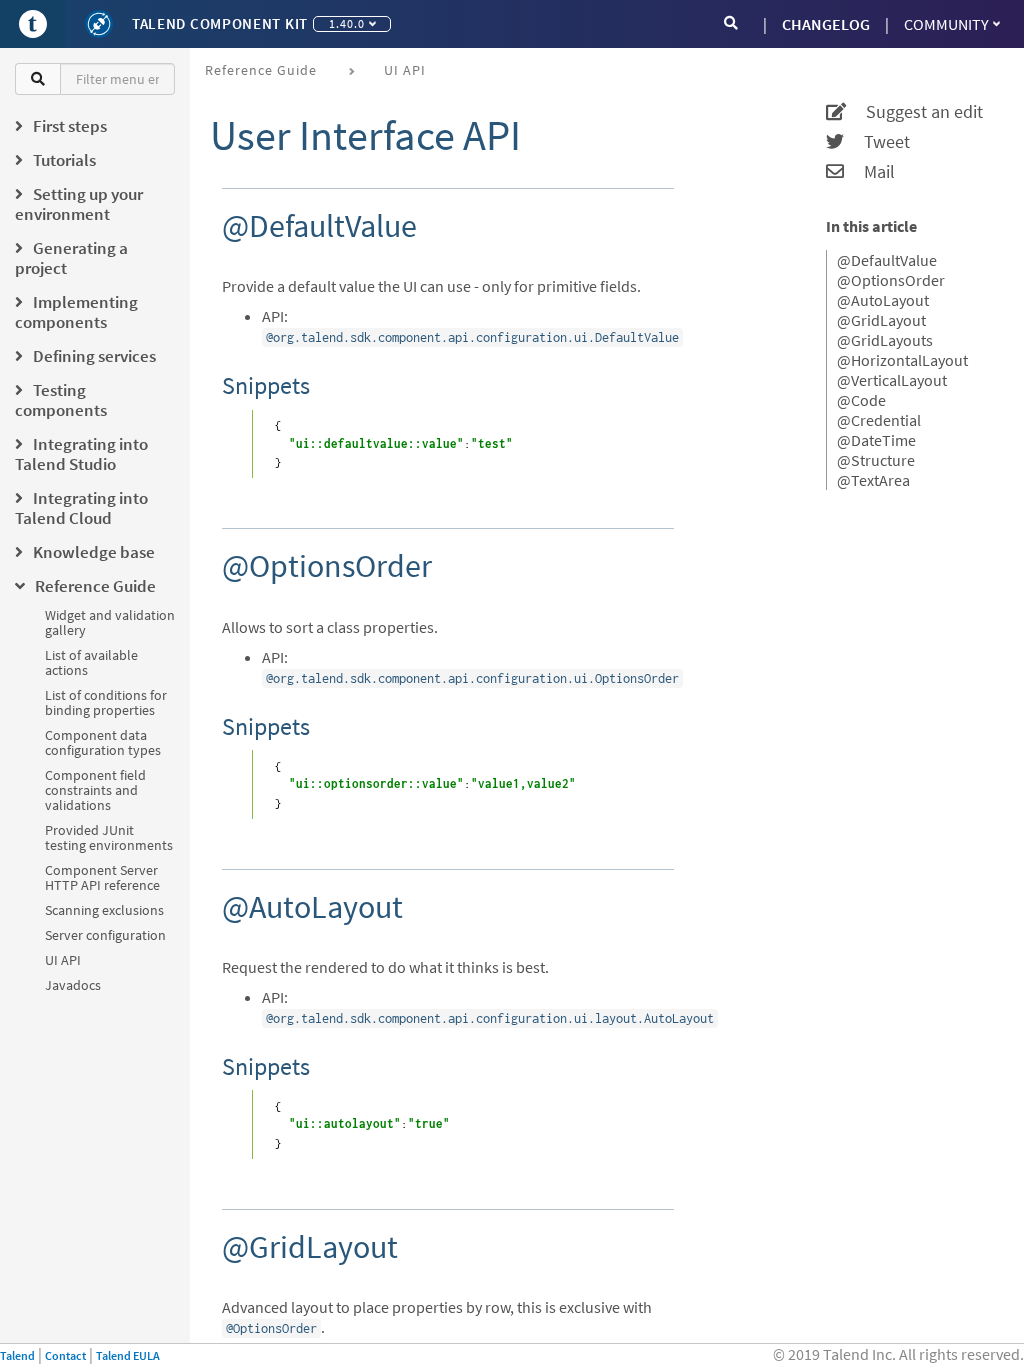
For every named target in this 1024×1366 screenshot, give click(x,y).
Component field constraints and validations (95, 790)
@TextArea (873, 480)
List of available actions (91, 662)
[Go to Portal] (33, 24)
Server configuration (105, 935)
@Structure (876, 460)
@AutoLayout (883, 300)
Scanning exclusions (104, 910)
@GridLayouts (885, 340)
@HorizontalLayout (902, 360)
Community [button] (946, 24)
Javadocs (73, 985)
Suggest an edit (914, 112)
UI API (63, 960)
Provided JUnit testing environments (109, 837)
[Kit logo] (99, 24)
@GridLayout (881, 320)
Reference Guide (261, 70)
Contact (65, 1355)
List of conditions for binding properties (106, 702)
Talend (17, 1355)
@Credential (879, 420)
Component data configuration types (103, 742)
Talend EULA (128, 1355)
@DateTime (876, 440)
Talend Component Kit (220, 23)
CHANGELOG (826, 24)
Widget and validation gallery (110, 622)
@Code (861, 400)
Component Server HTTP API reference (102, 877)
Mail (869, 172)
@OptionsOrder (891, 280)
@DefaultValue (887, 260)
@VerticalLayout (892, 380)
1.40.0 (347, 23)
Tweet (877, 142)
